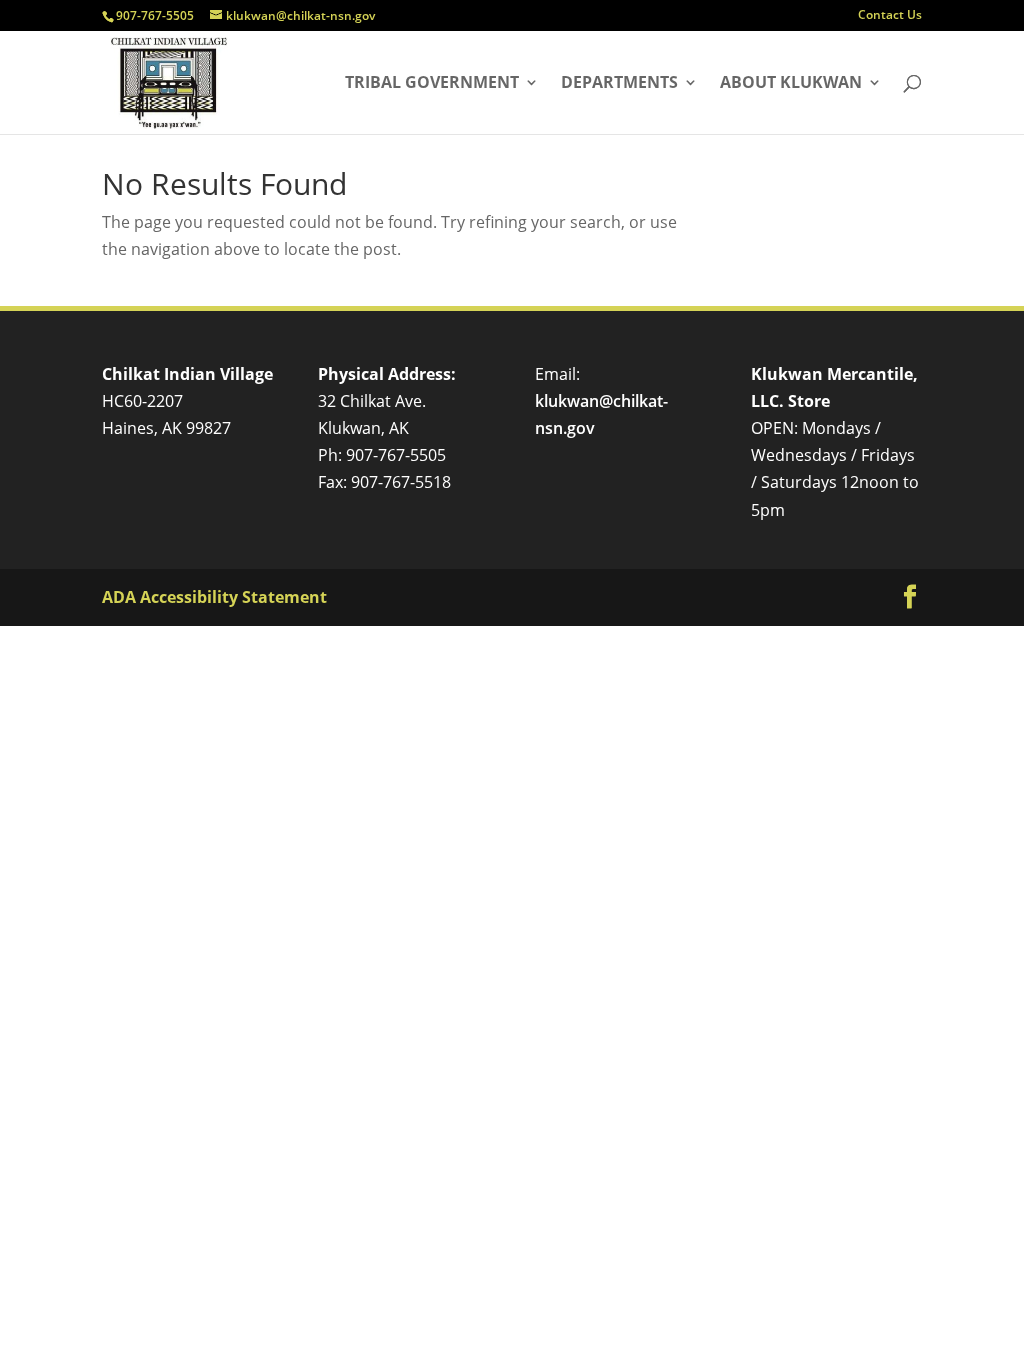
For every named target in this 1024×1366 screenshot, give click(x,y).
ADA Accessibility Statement (214, 597)
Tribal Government (432, 84)
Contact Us (890, 16)
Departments (619, 84)
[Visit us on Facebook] (910, 597)
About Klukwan (791, 84)
